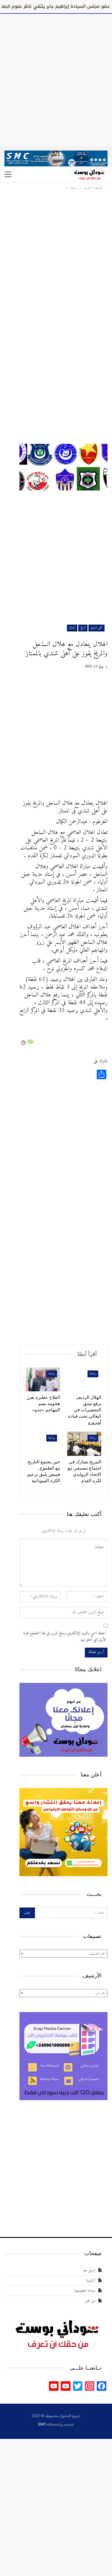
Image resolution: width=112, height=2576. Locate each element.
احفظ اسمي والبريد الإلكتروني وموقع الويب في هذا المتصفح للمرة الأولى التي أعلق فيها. (65, 1637)
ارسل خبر (89, 2270)
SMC (42, 2424)
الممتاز (72, 628)
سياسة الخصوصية (85, 2291)
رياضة (93, 1374)
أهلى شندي (96, 628)
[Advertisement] (56, 79)
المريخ (83, 628)
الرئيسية (91, 2280)
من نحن (90, 2301)
